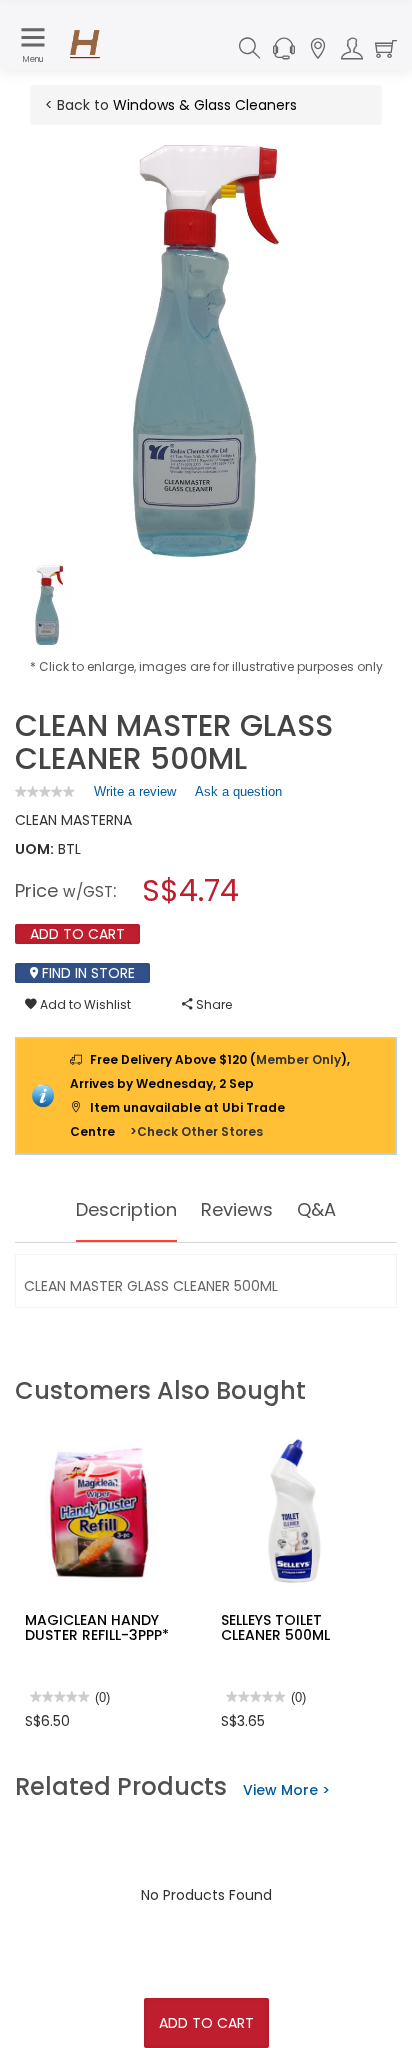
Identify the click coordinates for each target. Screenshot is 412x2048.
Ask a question (238, 791)
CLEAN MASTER (64, 820)
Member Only (298, 1059)
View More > (286, 1790)
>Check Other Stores (196, 1131)
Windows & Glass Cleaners (205, 105)
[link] (45, 791)
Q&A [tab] (316, 1209)
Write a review (135, 796)
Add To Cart (206, 2023)
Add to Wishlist (84, 1004)
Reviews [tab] (237, 1209)
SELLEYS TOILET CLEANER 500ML (275, 1627)
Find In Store (86, 973)
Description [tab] (126, 1209)
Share (212, 1004)
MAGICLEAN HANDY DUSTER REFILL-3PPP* (97, 1627)
